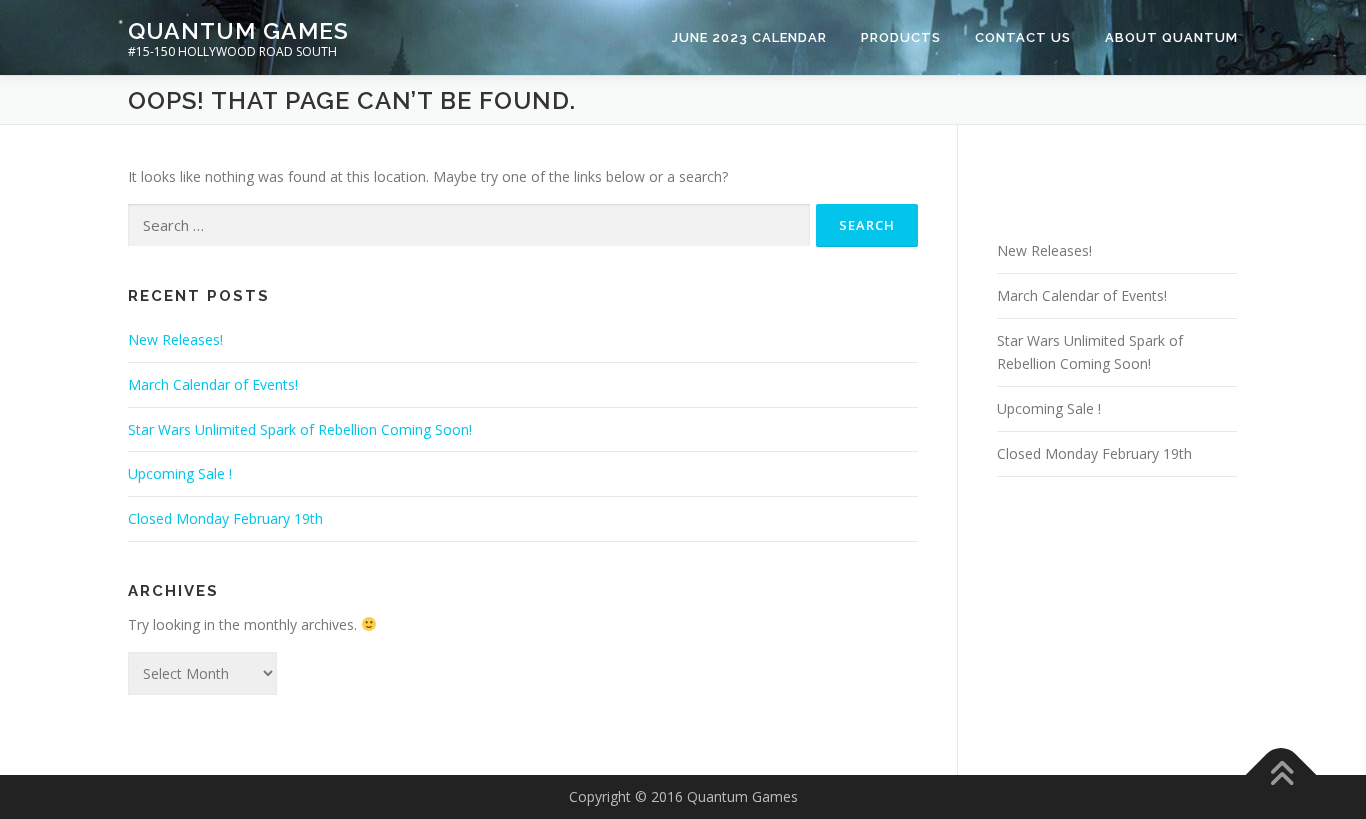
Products (901, 37)
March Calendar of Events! (213, 384)
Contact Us (1023, 37)
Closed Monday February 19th (225, 518)
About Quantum (1171, 37)
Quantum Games (238, 30)
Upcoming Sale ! (180, 473)
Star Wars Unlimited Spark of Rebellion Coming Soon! (300, 429)
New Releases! (175, 339)
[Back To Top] (1281, 774)
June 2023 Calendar (749, 37)
